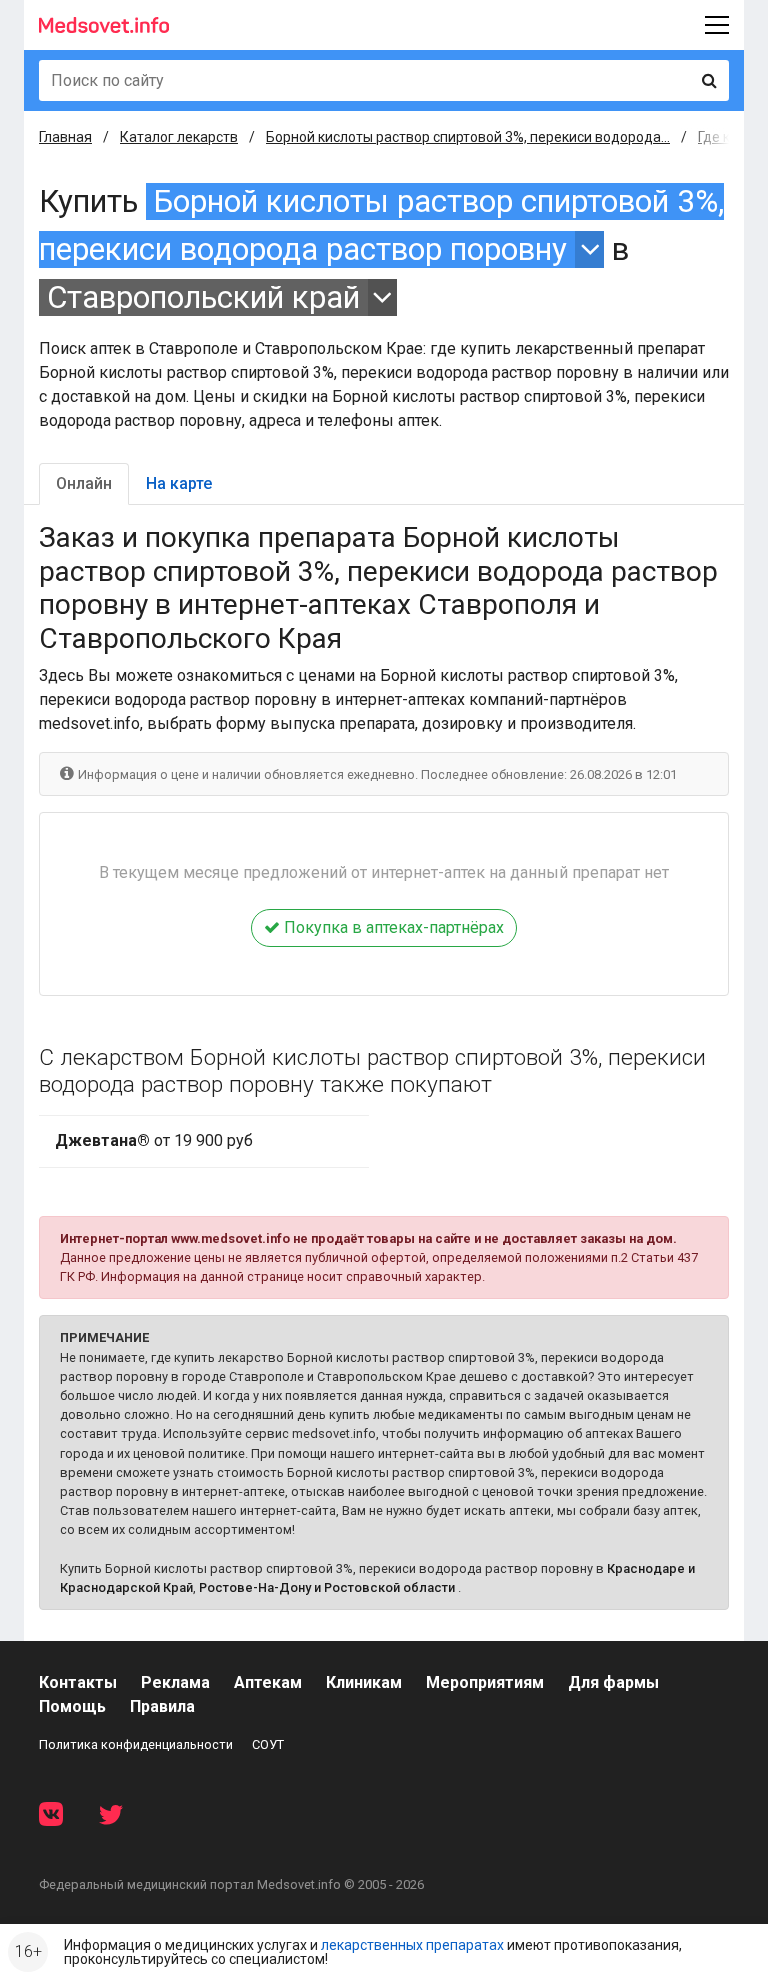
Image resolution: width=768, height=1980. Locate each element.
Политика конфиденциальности (136, 1744)
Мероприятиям (485, 1682)
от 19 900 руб (154, 1140)
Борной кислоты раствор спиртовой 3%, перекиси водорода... (468, 137)
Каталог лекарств (179, 137)
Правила (162, 1706)
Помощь (72, 1706)
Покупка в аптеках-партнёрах (392, 927)
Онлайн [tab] (84, 483)
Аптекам (268, 1682)
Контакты (78, 1682)
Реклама (175, 1682)
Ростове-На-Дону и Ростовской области (327, 1587)
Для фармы (613, 1682)
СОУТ (268, 1744)
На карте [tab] (179, 483)
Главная (65, 137)
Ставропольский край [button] (203, 297)
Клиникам (364, 1682)
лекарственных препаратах (412, 1945)
